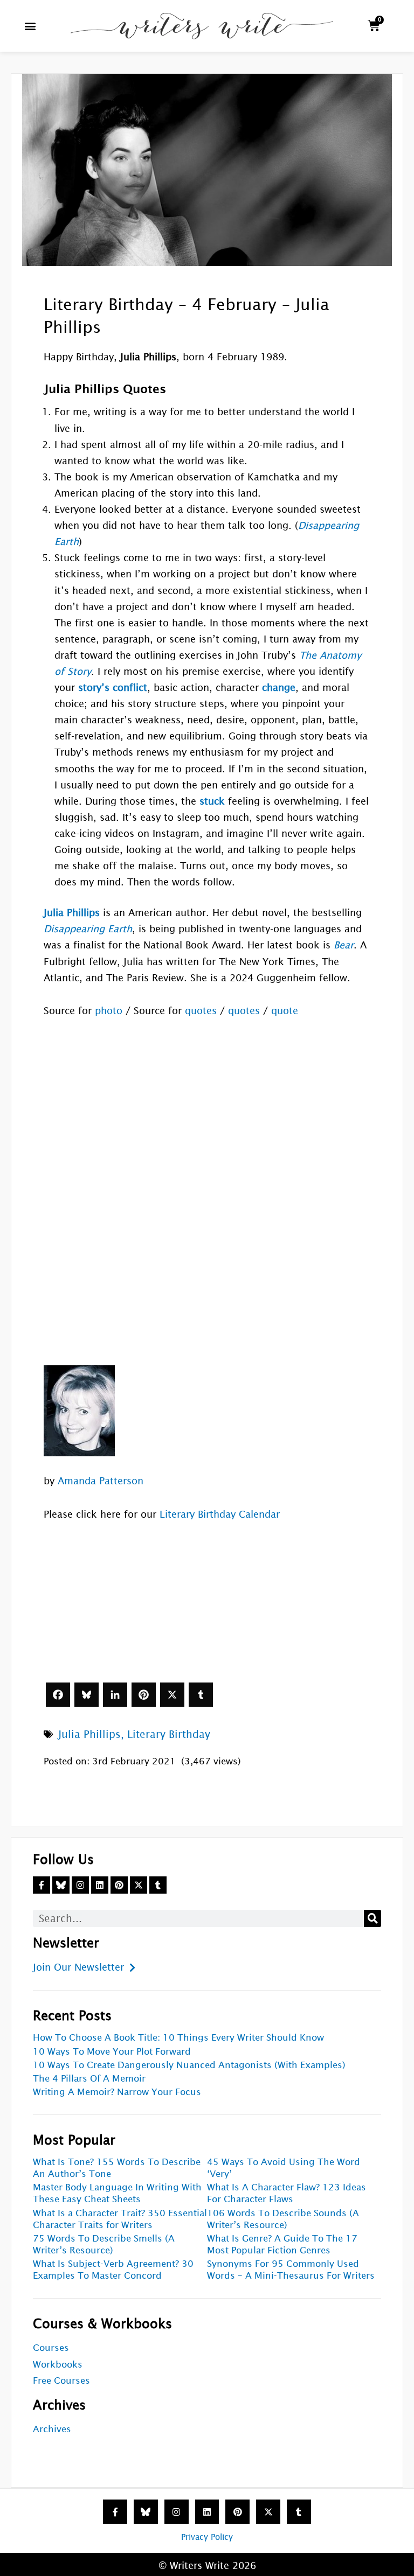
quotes (201, 1011)
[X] (172, 1695)
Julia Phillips (89, 1734)
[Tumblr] (201, 1695)
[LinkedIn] (115, 1695)
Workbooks (58, 2365)
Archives (52, 2429)
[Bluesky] (87, 1695)
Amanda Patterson (101, 1481)
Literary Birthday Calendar (220, 1514)
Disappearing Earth (88, 929)
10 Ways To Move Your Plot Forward (112, 2052)
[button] (30, 26)
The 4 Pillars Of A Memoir (89, 2079)
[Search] (372, 1918)
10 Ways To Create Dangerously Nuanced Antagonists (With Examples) (189, 2065)
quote (285, 1011)
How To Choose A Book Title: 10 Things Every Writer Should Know (178, 2038)
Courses (51, 2348)
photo (109, 1011)
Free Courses (61, 2381)
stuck (212, 801)
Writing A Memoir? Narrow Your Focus (117, 2092)
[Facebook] (58, 1695)
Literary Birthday (169, 1734)
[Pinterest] (144, 1695)
